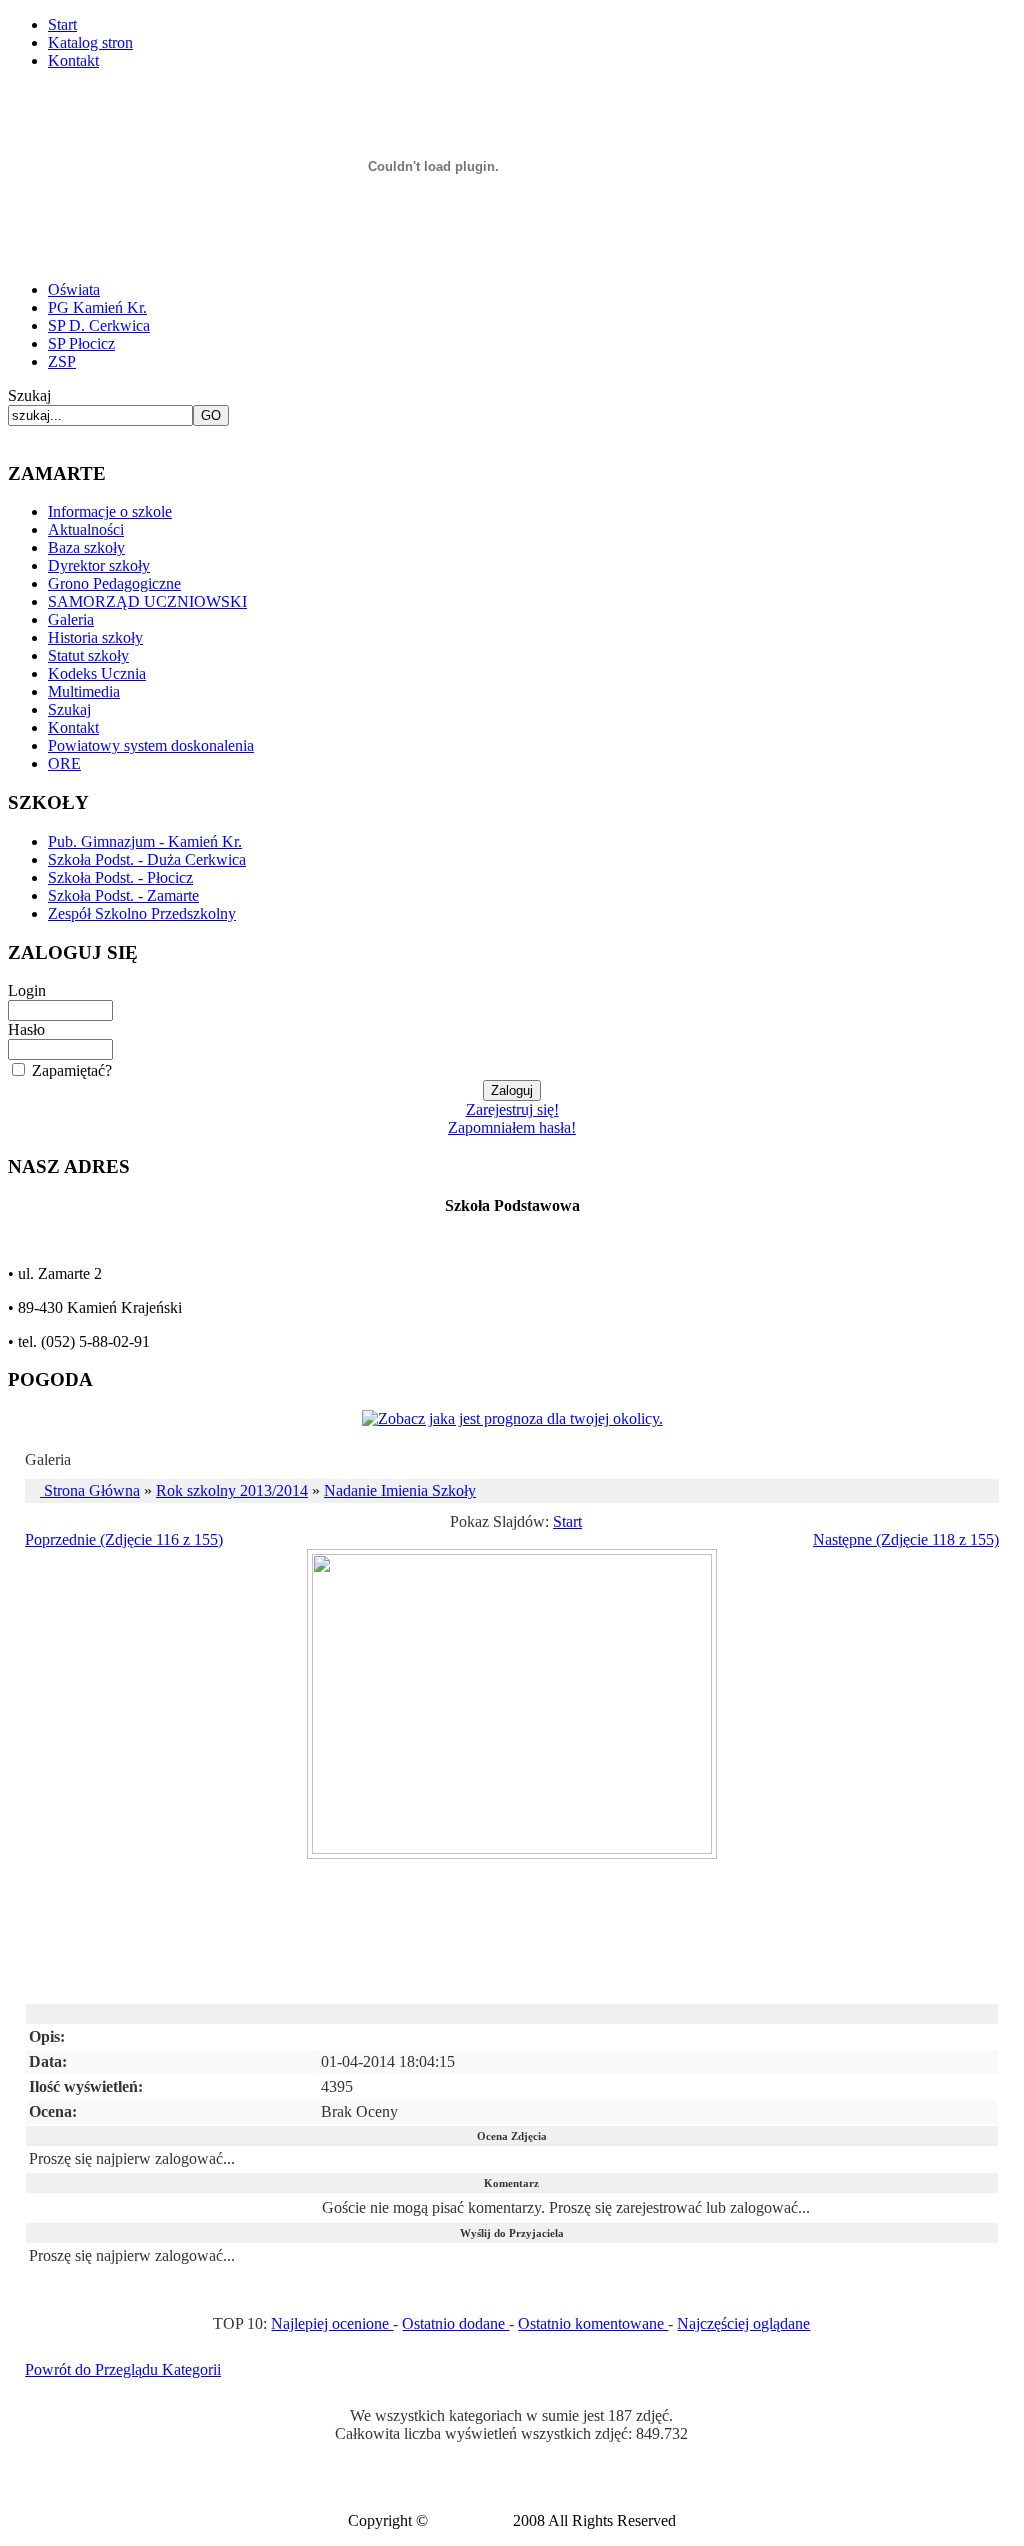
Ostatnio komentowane (593, 2323)
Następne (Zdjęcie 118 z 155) (906, 1539)
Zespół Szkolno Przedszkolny (142, 913)
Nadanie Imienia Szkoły (400, 1490)
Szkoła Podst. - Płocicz (120, 877)
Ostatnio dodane (455, 2323)
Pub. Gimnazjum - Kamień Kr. (145, 841)
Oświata (74, 289)
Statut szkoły (88, 655)
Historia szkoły (95, 637)
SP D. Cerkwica (99, 325)
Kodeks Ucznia (97, 673)
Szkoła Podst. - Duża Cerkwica (147, 859)
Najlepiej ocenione (332, 2323)
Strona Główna (92, 1490)
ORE (64, 763)
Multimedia (84, 691)
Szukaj (29, 395)
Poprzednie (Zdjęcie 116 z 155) (124, 1539)
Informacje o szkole (110, 511)
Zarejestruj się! (512, 1109)
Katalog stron (90, 42)
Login (27, 990)
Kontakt (73, 60)
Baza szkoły (86, 547)
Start (62, 24)
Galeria (71, 619)
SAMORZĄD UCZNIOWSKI (147, 601)
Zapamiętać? (72, 1070)
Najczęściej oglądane (743, 2323)
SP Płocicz (81, 343)
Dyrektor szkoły (99, 565)
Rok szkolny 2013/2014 (232, 1490)
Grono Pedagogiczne (114, 583)
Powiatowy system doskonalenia (151, 745)
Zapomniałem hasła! (512, 1127)
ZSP (62, 361)
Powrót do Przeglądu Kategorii (123, 2369)
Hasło (26, 1029)
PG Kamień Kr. (97, 307)
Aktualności (86, 529)
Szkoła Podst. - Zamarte (123, 895)
